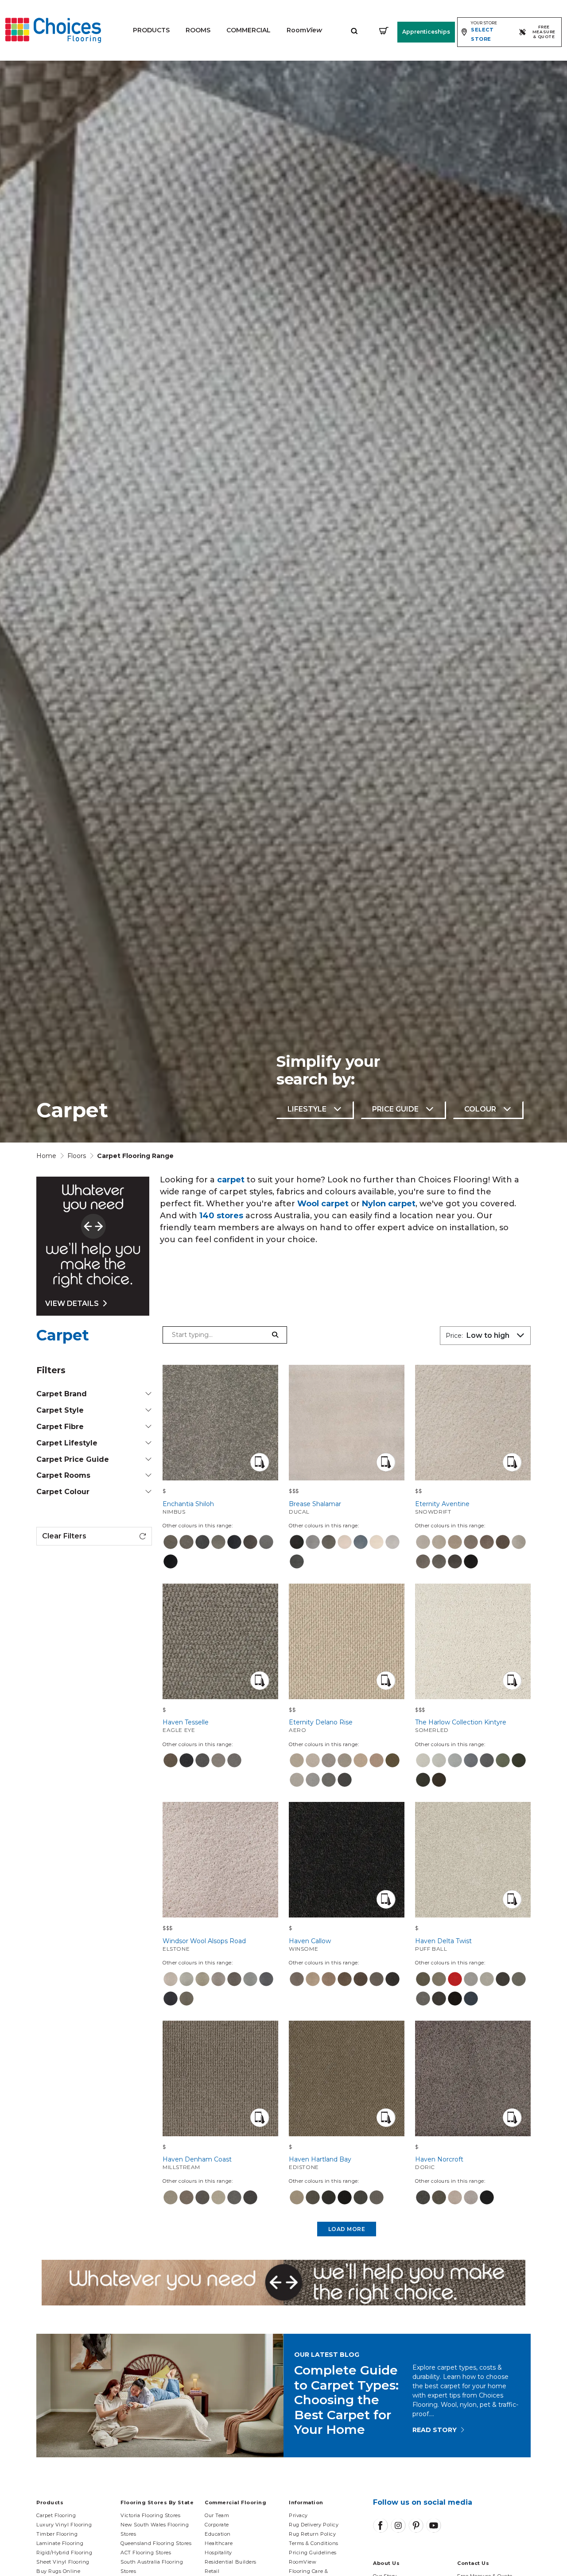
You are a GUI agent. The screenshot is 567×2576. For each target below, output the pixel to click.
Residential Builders (231, 2562)
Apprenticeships (426, 32)
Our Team (217, 2515)
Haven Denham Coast (197, 2163)
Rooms (198, 30)
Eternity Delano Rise (321, 1726)
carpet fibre (60, 1427)
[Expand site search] (354, 30)
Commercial (249, 30)
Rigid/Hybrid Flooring (64, 2553)
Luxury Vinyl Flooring (64, 2525)
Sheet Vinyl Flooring (63, 2562)
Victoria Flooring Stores (150, 2515)
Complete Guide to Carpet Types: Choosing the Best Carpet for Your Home (346, 2400)
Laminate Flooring (60, 2543)
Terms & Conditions (314, 2543)
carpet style (60, 1410)
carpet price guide (73, 1459)
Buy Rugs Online (58, 2571)
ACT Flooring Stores (146, 2553)
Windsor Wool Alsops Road (204, 1945)
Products (151, 30)
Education (218, 2534)
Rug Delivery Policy (314, 2525)
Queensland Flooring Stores (156, 2543)
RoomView (303, 2562)
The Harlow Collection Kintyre (461, 1726)
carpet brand (62, 1394)
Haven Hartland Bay (320, 2163)
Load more (347, 2229)
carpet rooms (63, 1475)
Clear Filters (64, 1536)
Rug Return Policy (312, 2534)
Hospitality (218, 2553)
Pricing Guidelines (313, 2553)
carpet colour (63, 1492)
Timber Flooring (57, 2534)
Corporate (217, 2525)
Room (304, 30)
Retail (212, 2571)
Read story (435, 2430)
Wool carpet (323, 1204)
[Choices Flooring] (53, 30)
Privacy (298, 2515)
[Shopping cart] (384, 30)
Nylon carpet (389, 1204)
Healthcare (219, 2543)
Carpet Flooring (56, 2515)
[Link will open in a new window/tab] (381, 2526)
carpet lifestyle (67, 1443)
